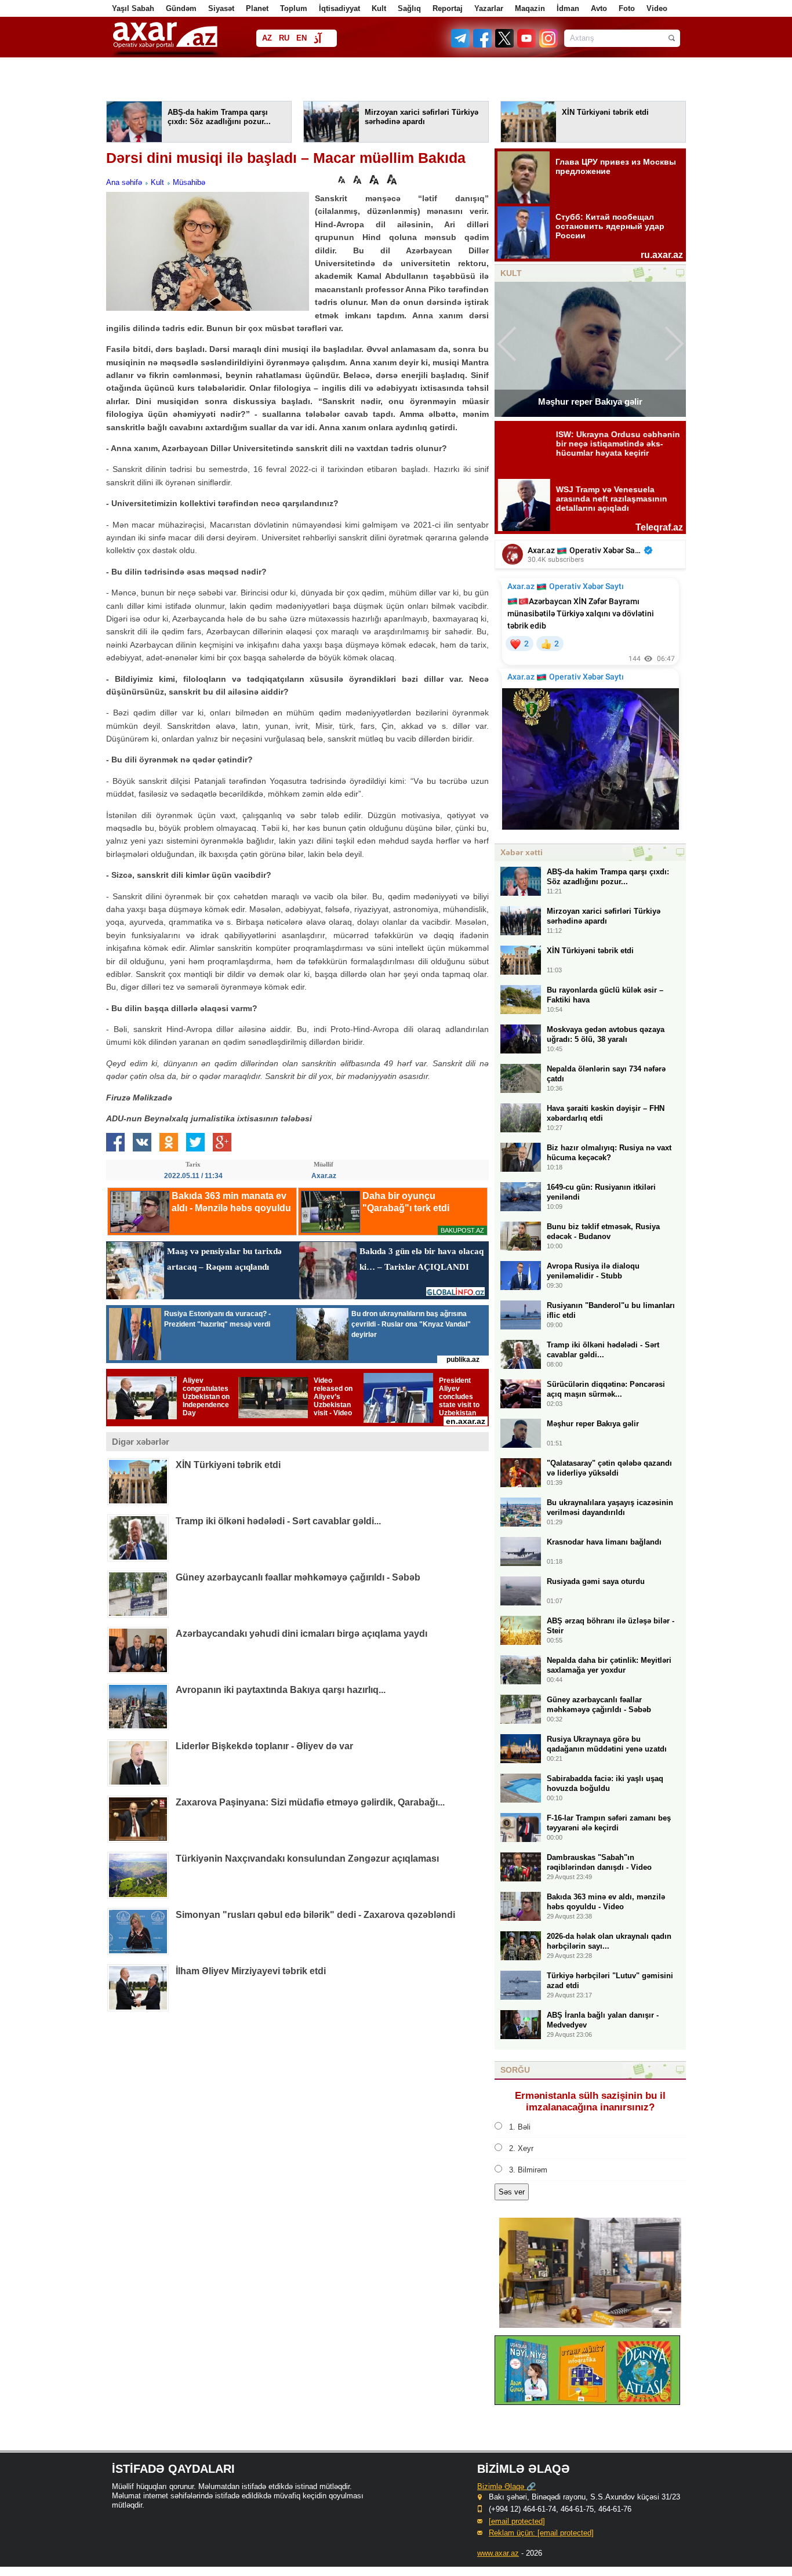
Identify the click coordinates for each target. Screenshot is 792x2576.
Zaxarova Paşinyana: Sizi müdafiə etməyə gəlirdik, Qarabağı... (310, 1802)
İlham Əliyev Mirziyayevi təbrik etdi (251, 1971)
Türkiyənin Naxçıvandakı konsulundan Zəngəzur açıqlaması (307, 1859)
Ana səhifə (124, 182)
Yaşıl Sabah (133, 8)
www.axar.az (498, 2553)
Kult (379, 8)
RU (284, 38)
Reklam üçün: (541, 2533)
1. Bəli (520, 2127)
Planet (257, 8)
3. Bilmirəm (528, 2170)
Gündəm (181, 8)
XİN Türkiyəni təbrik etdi (228, 1465)
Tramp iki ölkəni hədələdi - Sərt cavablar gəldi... (278, 1521)
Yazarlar (489, 8)
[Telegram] (462, 45)
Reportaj (448, 8)
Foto (627, 8)
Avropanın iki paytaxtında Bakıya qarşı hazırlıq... (281, 1690)
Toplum (294, 8)
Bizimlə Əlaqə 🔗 (506, 2486)
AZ (267, 38)
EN (301, 38)
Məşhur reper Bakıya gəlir (590, 402)
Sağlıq (409, 8)
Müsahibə (189, 182)
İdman (568, 8)
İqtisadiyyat (339, 8)
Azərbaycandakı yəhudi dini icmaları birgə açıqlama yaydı (301, 1634)
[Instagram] (548, 45)
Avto (599, 8)
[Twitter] (505, 45)
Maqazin (530, 8)
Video (657, 8)
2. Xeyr (521, 2148)
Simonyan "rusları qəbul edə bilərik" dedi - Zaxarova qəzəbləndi (315, 1915)
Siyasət (221, 8)
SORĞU (515, 2070)
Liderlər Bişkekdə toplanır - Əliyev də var (264, 1746)
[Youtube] (527, 45)
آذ (317, 39)
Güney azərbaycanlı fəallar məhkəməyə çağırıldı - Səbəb (298, 1577)
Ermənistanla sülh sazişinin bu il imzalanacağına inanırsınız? (590, 2101)
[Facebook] (483, 45)
